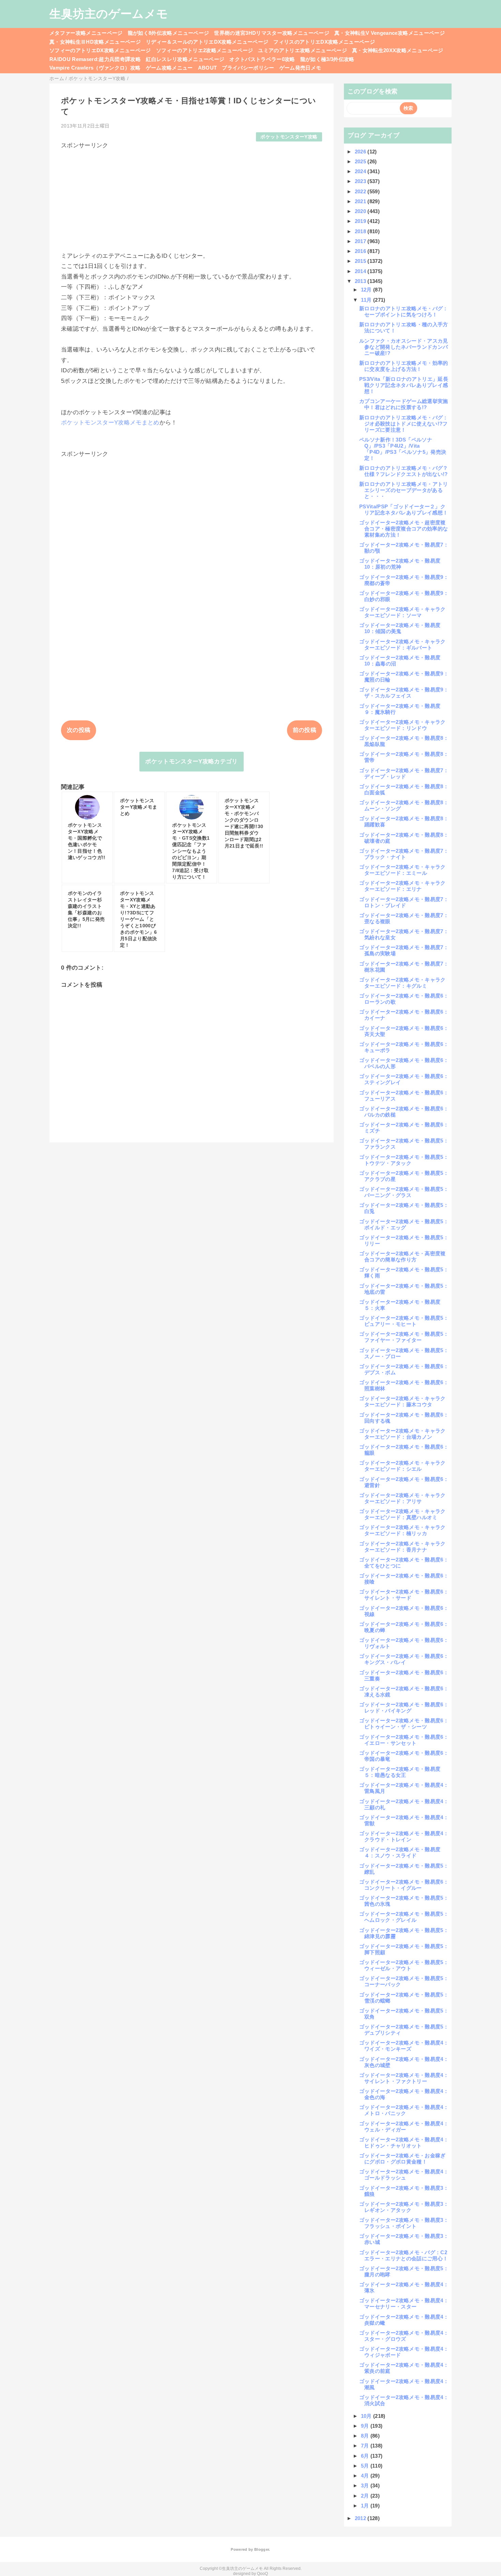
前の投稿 (305, 730)
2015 (361, 261)
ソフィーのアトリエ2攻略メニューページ (204, 50)
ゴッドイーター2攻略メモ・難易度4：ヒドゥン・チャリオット (404, 2143)
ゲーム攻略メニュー (169, 68)
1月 (366, 2506)
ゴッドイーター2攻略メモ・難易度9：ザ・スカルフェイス (404, 693)
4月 (366, 2476)
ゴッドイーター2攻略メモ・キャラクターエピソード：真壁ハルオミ (403, 1514)
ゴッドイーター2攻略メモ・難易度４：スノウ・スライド (400, 1852)
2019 (361, 221)
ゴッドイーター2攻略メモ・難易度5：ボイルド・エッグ (404, 1224)
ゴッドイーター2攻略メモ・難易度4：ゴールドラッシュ (404, 2175)
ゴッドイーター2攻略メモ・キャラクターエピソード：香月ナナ (403, 1547)
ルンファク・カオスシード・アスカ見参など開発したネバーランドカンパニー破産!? (404, 347)
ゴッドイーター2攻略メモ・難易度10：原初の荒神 (400, 564)
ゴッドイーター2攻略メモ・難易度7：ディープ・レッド (404, 773)
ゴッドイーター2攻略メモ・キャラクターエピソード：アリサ (403, 1498)
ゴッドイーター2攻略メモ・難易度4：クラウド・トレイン (404, 1836)
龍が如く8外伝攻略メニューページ (168, 33)
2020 (361, 211)
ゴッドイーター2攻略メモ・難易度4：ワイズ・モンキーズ (404, 2046)
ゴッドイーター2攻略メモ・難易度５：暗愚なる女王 (400, 1772)
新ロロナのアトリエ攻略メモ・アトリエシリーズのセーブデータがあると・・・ (404, 490)
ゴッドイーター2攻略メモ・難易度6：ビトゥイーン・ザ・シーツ (404, 1724)
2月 (366, 2496)
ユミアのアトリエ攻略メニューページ (302, 50)
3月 (366, 2485)
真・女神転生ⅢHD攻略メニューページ (95, 42)
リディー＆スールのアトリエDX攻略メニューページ (207, 42)
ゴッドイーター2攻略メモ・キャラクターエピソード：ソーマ (403, 612)
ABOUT (208, 68)
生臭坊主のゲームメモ (109, 14)
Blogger (262, 2549)
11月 (367, 300)
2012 (361, 2518)
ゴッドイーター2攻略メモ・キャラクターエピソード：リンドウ (403, 725)
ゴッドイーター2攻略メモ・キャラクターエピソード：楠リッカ (403, 1530)
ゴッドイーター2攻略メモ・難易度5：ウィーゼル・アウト (404, 1965)
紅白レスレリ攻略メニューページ (185, 59)
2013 (361, 281)
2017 (361, 241)
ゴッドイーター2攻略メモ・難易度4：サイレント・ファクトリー (404, 2078)
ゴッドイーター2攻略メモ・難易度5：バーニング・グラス (404, 1192)
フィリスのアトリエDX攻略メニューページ (324, 42)
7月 (366, 2446)
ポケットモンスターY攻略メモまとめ (110, 423)
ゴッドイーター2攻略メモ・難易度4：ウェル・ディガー (404, 2126)
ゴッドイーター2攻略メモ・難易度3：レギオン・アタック (404, 2207)
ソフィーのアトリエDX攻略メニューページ (100, 50)
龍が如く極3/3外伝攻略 (327, 59)
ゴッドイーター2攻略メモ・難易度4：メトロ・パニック (404, 2110)
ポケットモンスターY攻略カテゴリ (191, 761)
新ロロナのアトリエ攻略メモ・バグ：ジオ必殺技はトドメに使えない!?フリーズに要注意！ (404, 424)
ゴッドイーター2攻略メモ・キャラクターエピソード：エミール (403, 870)
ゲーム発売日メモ (300, 68)
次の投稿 (79, 730)
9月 (366, 2426)
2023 (361, 181)
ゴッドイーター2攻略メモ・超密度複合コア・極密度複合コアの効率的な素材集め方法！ (404, 529)
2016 (361, 251)
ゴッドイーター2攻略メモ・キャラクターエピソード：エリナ (403, 886)
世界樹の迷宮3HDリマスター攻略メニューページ (272, 33)
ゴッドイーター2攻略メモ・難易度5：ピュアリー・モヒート (404, 1321)
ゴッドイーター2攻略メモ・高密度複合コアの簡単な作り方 (403, 1256)
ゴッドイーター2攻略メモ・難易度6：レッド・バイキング (404, 1708)
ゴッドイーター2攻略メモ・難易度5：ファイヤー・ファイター (404, 1337)
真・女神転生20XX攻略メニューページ (398, 50)
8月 (366, 2436)
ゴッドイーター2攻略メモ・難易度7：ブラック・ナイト (404, 854)
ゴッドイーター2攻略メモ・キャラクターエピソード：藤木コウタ (403, 1401)
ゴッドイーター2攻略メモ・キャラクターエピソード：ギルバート (403, 645)
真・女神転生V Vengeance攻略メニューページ (390, 33)
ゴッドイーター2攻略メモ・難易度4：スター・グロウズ (404, 2336)
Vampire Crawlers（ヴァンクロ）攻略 (95, 68)
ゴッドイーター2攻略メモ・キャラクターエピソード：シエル (403, 1466)
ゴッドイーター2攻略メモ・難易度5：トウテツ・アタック (404, 1160)
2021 (361, 201)
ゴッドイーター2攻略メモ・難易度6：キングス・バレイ (404, 1659)
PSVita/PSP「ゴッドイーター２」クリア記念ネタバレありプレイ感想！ (404, 510)
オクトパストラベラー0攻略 (262, 59)
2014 (361, 271)
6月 (366, 2456)
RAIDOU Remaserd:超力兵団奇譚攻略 (95, 59)
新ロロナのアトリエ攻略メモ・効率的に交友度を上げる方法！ (404, 366)
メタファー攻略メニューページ (86, 33)
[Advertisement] (192, 197)
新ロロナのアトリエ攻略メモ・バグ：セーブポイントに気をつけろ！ (404, 311)
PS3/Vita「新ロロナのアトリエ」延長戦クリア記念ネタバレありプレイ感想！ (404, 385)
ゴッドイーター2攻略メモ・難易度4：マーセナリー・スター (404, 2303)
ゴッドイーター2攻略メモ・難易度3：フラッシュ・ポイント (404, 2223)
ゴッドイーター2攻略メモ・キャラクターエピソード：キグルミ (403, 983)
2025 (361, 161)
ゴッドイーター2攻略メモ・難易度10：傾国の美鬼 (400, 628)
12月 (367, 290)
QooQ (262, 2574)
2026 (361, 152)
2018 (361, 231)
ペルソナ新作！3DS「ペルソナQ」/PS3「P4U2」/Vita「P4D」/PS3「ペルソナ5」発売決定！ (403, 449)
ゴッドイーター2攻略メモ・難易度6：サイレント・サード (404, 1595)
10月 (367, 2416)
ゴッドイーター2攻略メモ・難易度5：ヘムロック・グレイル (404, 1917)
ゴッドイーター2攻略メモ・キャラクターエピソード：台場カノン (403, 1434)
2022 (361, 191)
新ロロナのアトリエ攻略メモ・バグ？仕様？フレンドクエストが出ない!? (404, 471)
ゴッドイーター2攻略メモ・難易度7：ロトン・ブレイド (404, 902)
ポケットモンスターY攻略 (289, 137)
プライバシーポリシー (248, 68)
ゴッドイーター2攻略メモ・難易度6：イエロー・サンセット (404, 1740)
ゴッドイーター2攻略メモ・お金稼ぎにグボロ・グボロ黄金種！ (403, 2159)
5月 (366, 2466)
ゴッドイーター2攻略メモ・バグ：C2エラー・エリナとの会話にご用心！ (404, 2255)
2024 (361, 171)
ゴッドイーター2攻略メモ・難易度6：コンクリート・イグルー (404, 1885)
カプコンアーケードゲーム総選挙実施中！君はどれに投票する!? (404, 404)
